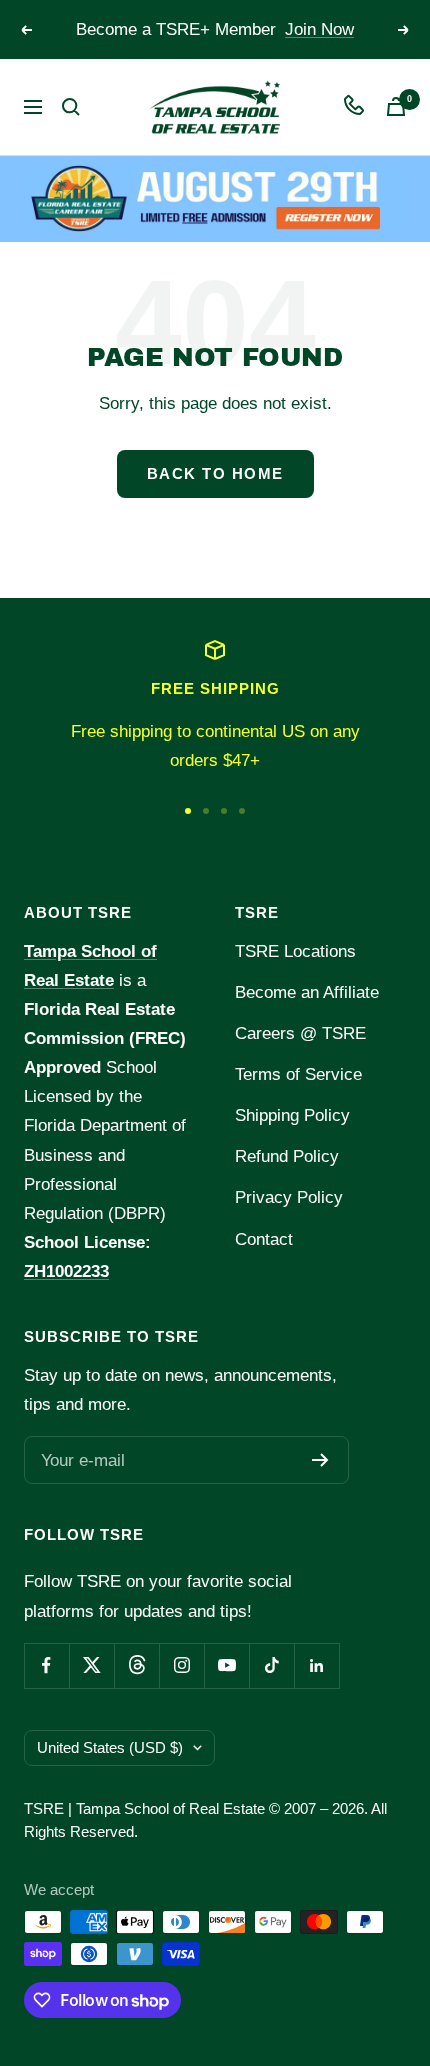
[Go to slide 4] (242, 811)
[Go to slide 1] (188, 811)
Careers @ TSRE (300, 1033)
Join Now (319, 29)
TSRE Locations (295, 951)
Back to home (215, 473)
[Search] (71, 107)
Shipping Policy (292, 1115)
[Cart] (396, 106)
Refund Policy (287, 1156)
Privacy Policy (289, 1197)
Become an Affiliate (307, 992)
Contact (264, 1239)
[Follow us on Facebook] (46, 1665)
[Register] (320, 1460)
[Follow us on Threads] (136, 1665)
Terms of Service (298, 1074)
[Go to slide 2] (206, 811)
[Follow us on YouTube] (226, 1665)
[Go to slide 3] (224, 811)
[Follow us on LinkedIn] (316, 1665)
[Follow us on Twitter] (91, 1665)
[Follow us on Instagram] (181, 1665)
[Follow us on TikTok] (271, 1665)
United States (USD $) (110, 1747)
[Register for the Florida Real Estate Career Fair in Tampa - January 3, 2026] (215, 198)
